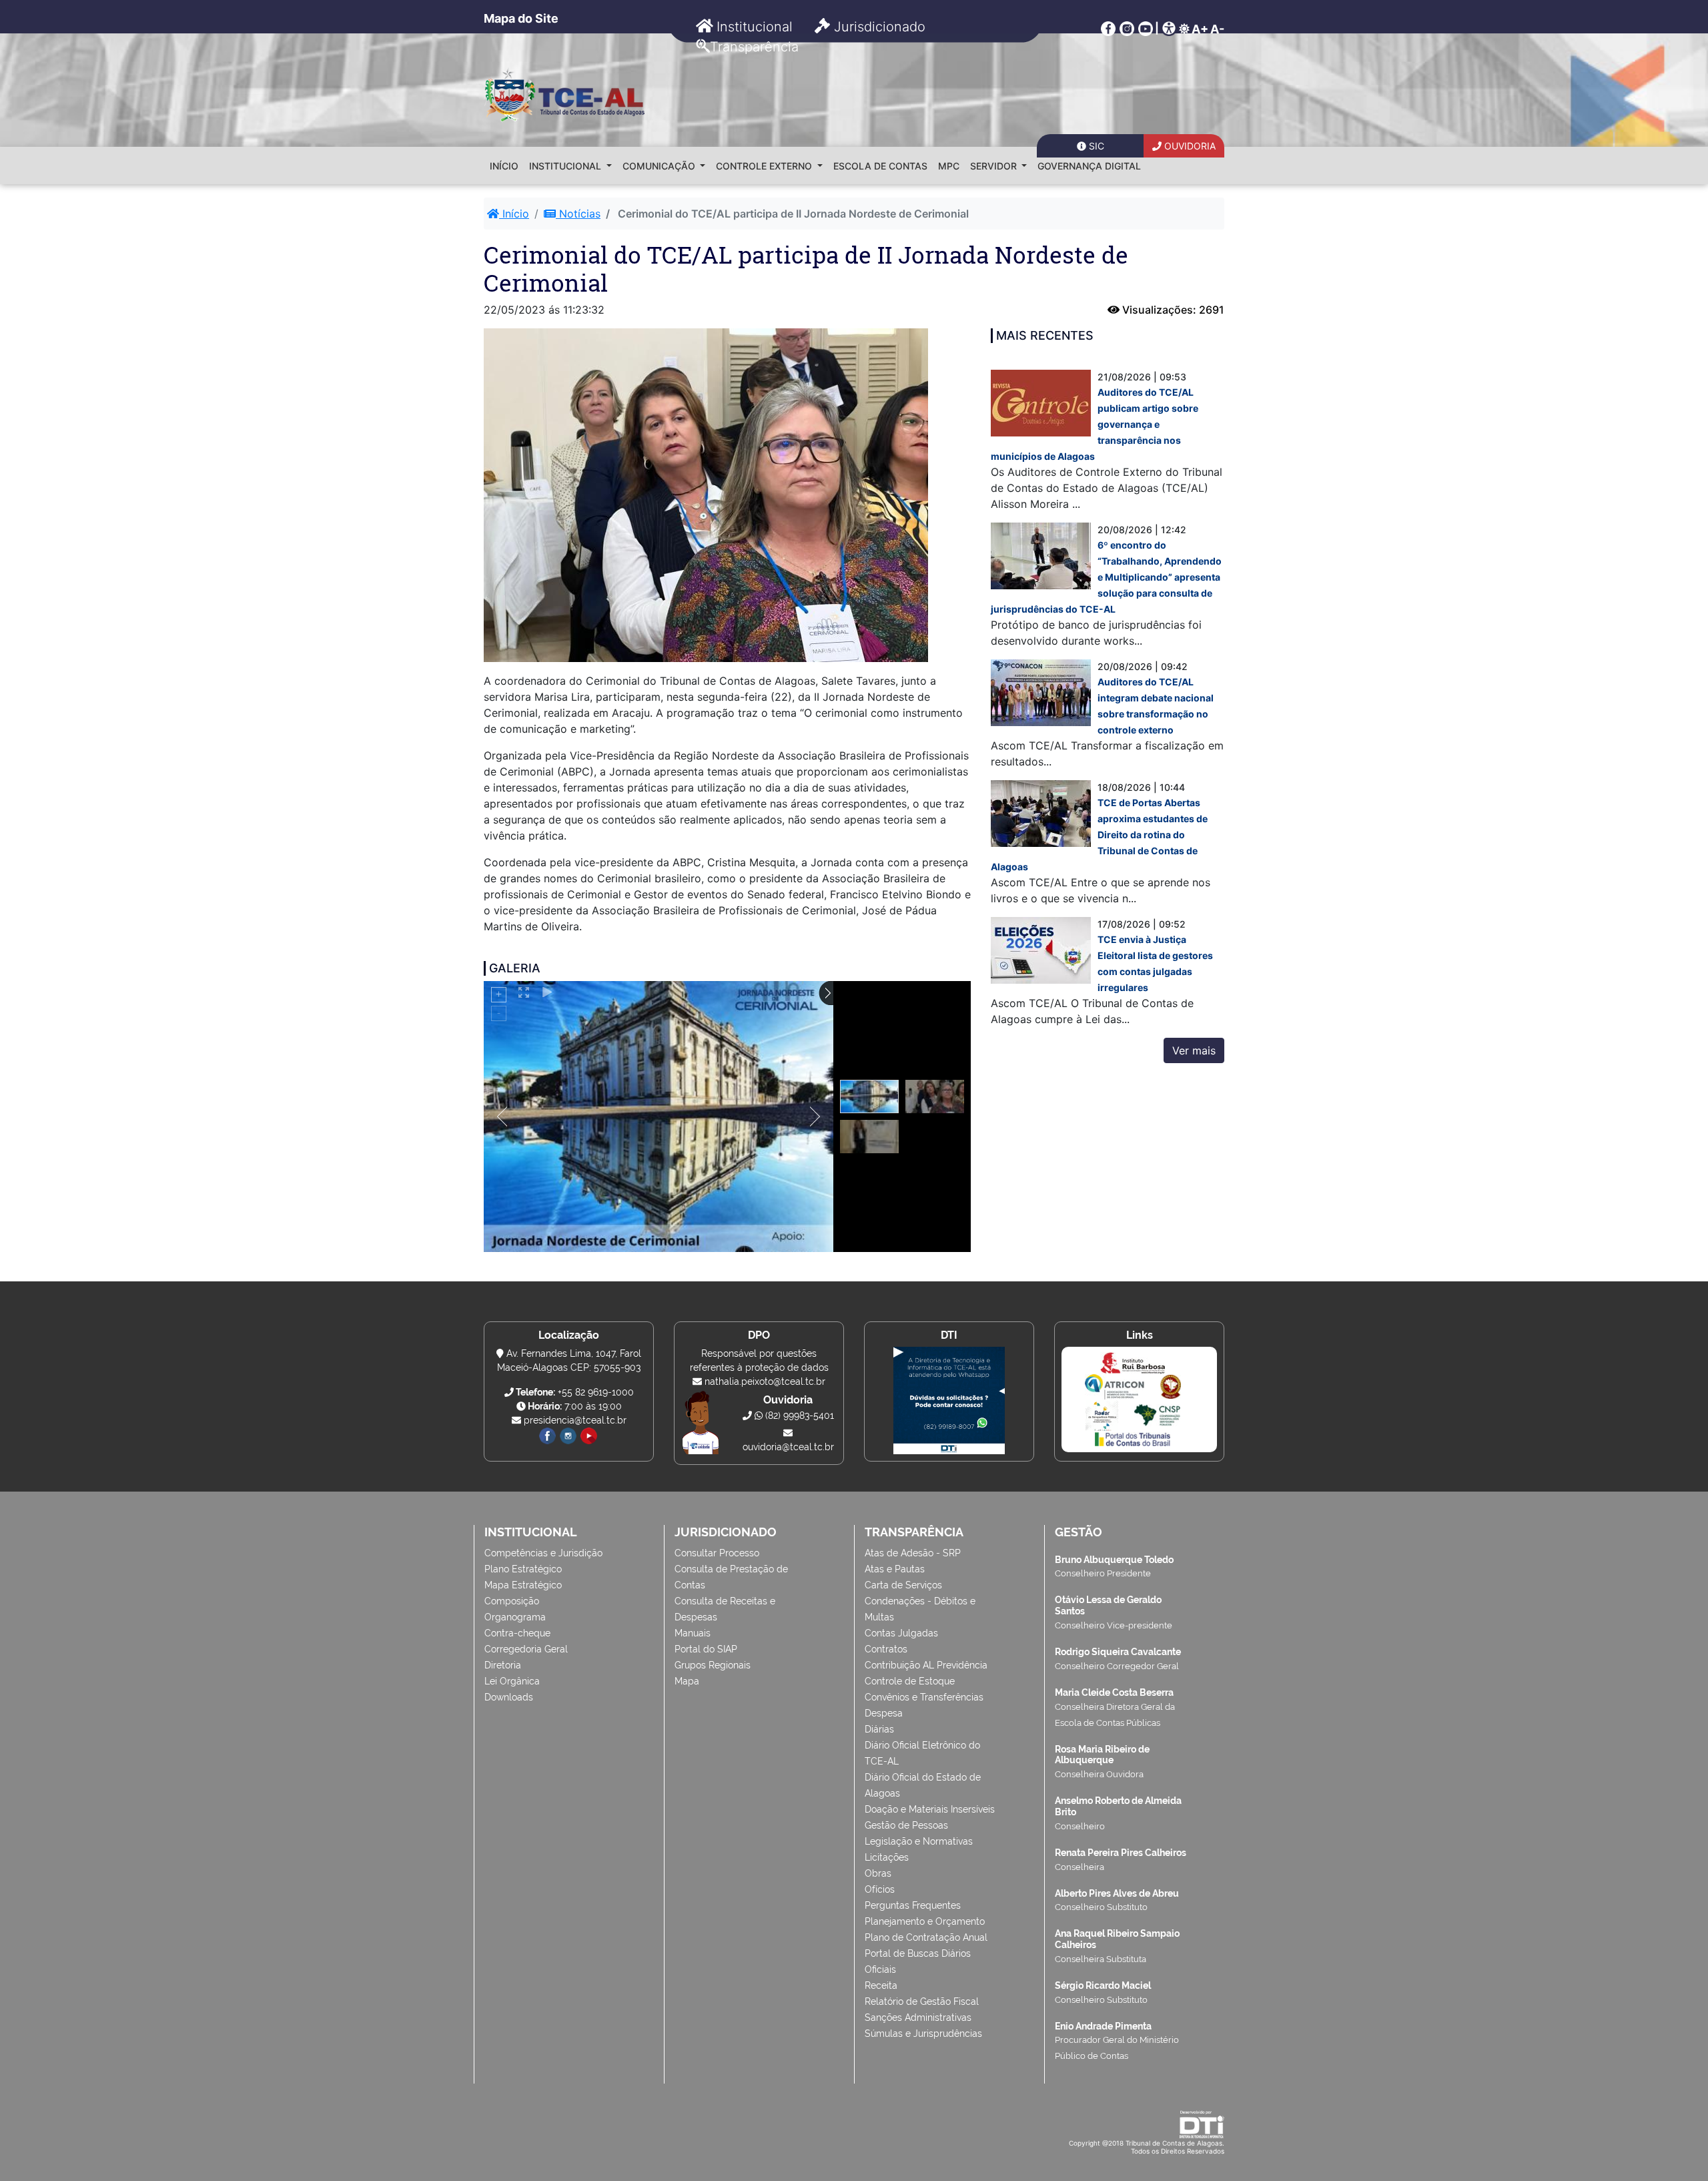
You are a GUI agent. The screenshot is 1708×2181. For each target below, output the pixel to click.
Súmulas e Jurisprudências (923, 2034)
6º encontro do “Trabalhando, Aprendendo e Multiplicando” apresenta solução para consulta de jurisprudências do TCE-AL (1106, 577)
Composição (512, 1601)
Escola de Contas (880, 166)
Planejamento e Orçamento (925, 1921)
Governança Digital (1089, 166)
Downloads (509, 1697)
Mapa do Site (521, 18)
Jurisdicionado (878, 27)
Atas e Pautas (895, 1569)
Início (504, 166)
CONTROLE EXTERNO (765, 166)
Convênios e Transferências (924, 1697)
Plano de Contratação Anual (926, 1937)
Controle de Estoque (910, 1681)
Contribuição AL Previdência (926, 1665)
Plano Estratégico (523, 1569)
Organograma (515, 1617)
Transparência (754, 47)
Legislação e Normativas (919, 1841)
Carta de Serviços (903, 1585)
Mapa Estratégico (523, 1585)
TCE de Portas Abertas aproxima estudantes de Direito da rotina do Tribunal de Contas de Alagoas (1099, 835)
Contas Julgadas (901, 1633)
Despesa (884, 1713)
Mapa (687, 1681)
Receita (881, 1985)
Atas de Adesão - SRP (913, 1553)
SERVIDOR (995, 166)
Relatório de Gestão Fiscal (922, 2001)
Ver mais (1194, 1050)
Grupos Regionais (713, 1665)
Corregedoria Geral (526, 1649)
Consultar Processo (717, 1553)
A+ (1200, 29)
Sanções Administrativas (918, 2017)
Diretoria (503, 1665)
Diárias (879, 1729)
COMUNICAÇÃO (660, 166)
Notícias (578, 214)
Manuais (693, 1633)
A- (1217, 29)
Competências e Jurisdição (543, 1553)
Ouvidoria (1189, 146)
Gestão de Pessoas (906, 1825)
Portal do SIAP (706, 1649)
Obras (878, 1873)
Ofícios (880, 1889)
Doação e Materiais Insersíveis (930, 1809)
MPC (949, 166)
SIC (1095, 146)
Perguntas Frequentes (913, 1905)
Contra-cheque (517, 1633)
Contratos (886, 1649)
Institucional (753, 27)
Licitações (887, 1857)
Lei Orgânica (512, 1681)
